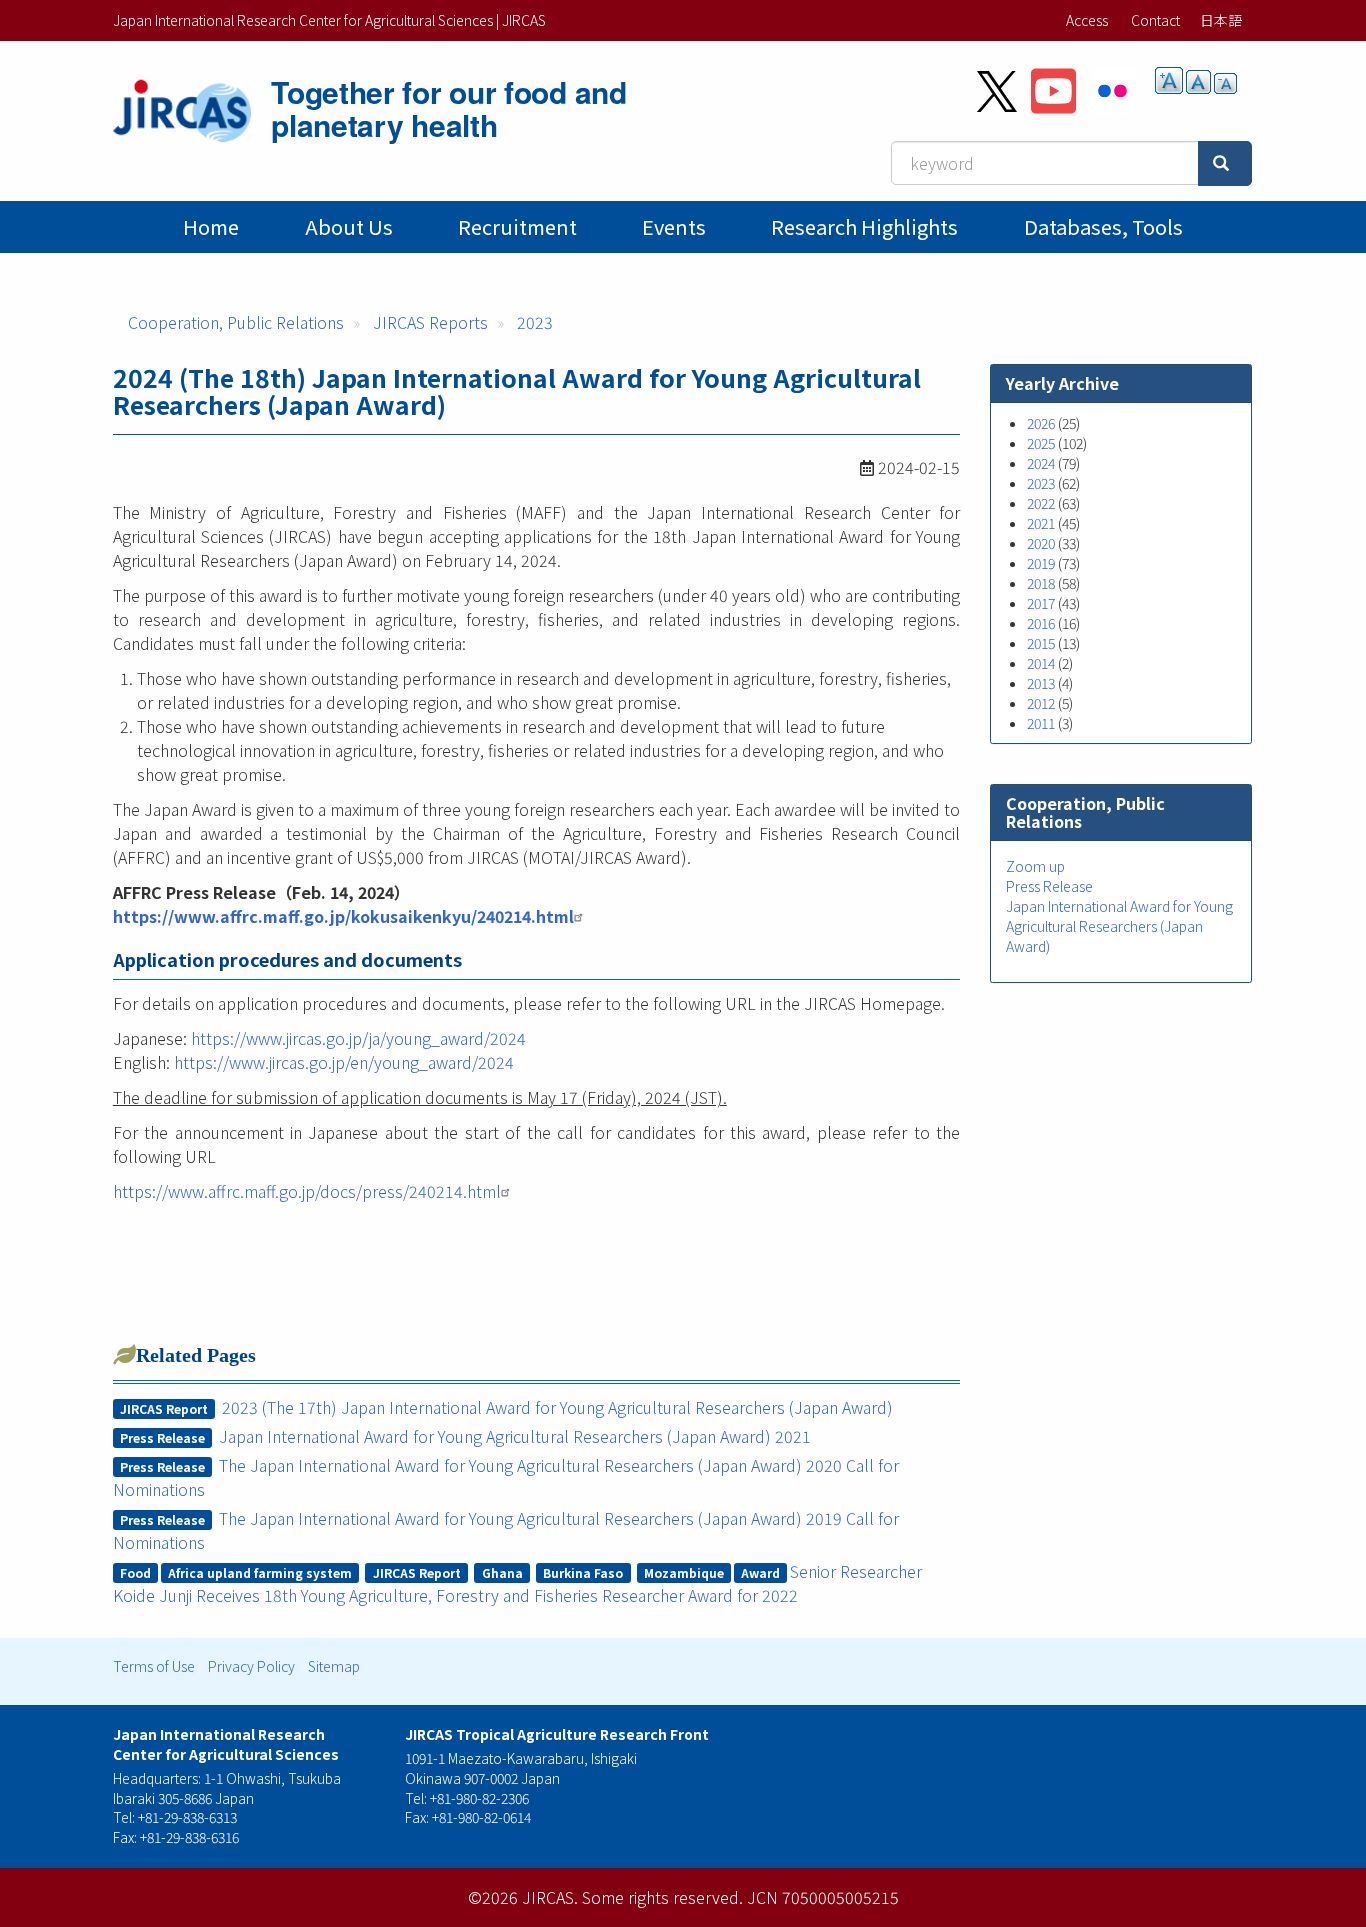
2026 (1041, 423)
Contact (1155, 20)
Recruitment (517, 226)
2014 (1041, 663)
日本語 (1221, 20)
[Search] (1225, 163)
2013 (1041, 683)
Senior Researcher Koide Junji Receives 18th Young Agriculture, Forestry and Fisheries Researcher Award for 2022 (517, 1583)
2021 (1041, 523)
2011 (1041, 723)
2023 (535, 322)
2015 (1041, 643)
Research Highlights (864, 226)
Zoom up (1035, 866)
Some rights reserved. (662, 1897)
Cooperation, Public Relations (236, 322)
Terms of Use (154, 1666)
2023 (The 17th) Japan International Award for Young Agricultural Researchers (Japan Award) (557, 1407)
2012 (1041, 703)
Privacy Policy (251, 1666)
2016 (1041, 623)
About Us (349, 226)
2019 (1041, 563)
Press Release (1049, 886)
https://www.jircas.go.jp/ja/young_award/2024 (358, 1038)
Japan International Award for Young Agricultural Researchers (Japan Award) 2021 (515, 1436)
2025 (1041, 443)
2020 (1041, 543)
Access (1087, 20)
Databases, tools (1103, 226)
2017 (1041, 603)
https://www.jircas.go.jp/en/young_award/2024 (344, 1062)
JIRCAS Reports (430, 322)
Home (211, 226)
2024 (1041, 463)
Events (674, 226)
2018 (1041, 583)
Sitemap (334, 1666)
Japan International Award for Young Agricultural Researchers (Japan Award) (1119, 926)
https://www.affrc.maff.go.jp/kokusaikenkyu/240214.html (343, 916)
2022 (1041, 503)
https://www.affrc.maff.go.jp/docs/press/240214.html (307, 1191)
